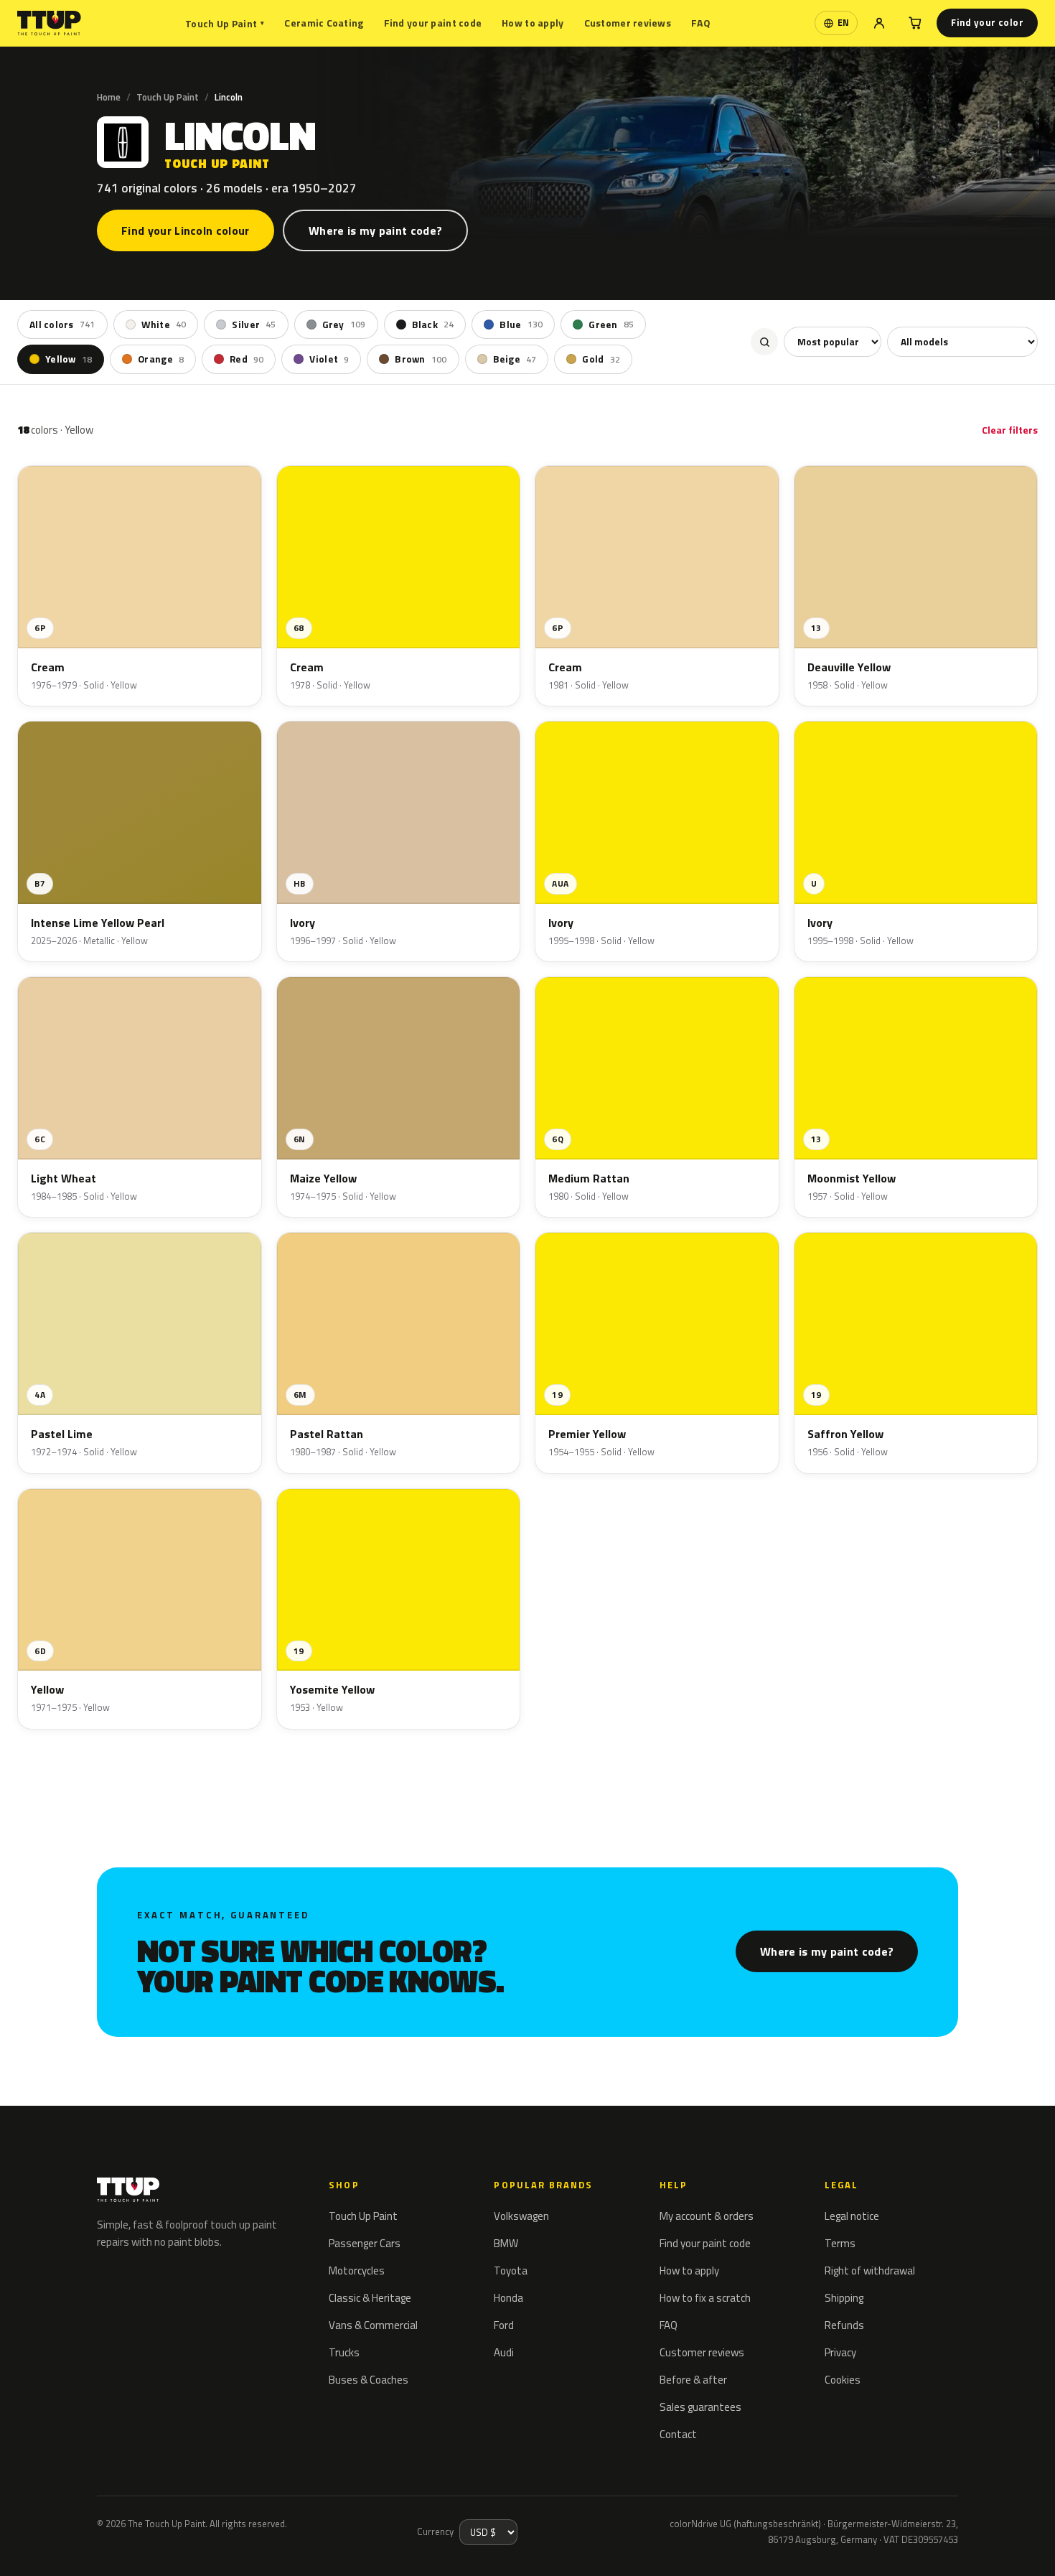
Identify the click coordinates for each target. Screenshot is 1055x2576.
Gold (601, 359)
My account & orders (707, 2216)
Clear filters (1010, 430)
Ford (504, 2325)
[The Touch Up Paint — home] (49, 23)
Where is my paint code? (375, 230)
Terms (840, 2243)
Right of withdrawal (870, 2271)
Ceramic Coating (324, 23)
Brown (421, 359)
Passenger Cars (365, 2243)
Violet (329, 359)
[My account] (879, 23)
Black (433, 325)
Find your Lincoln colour (186, 230)
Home (109, 97)
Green (611, 325)
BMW (506, 2243)
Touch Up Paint (225, 23)
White (164, 325)
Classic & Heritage (370, 2298)
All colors (62, 325)
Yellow (69, 359)
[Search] (764, 342)
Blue (521, 325)
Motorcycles (357, 2271)
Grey (344, 325)
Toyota (511, 2271)
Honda (508, 2298)
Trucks (344, 2352)
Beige (515, 359)
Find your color (987, 22)
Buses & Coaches (369, 2380)
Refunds (844, 2325)
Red (247, 359)
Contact (678, 2434)
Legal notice (852, 2216)
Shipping (844, 2298)
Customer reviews (628, 23)
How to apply (533, 23)
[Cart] (915, 23)
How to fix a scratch (705, 2298)
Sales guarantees (700, 2407)
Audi (504, 2352)
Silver (254, 325)
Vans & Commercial (373, 2325)
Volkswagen (521, 2216)
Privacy (840, 2352)
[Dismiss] (63, 2546)
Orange (161, 359)
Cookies (843, 2380)
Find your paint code (433, 23)
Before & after (693, 2380)
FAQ (701, 23)
